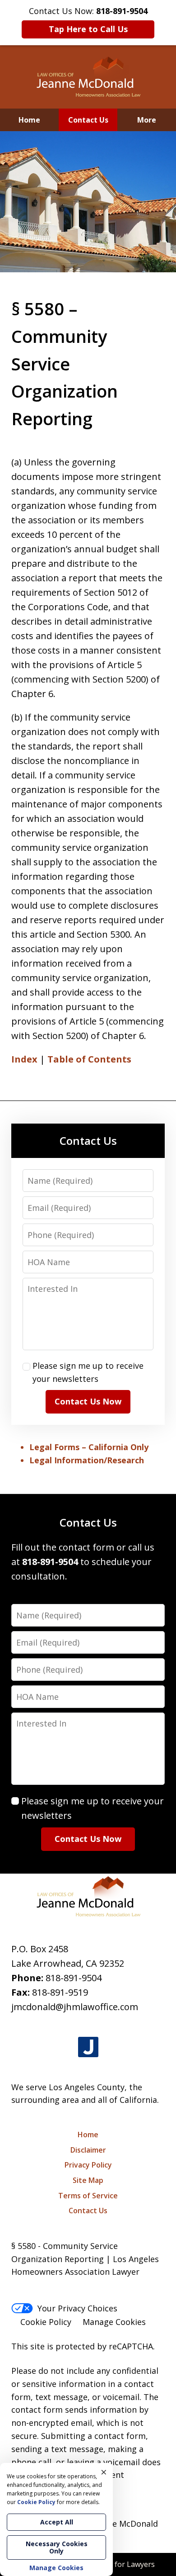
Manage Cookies (114, 2322)
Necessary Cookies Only (57, 2547)
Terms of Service (88, 2196)
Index (24, 1059)
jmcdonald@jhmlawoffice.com (75, 2007)
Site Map (88, 2180)
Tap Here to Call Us (88, 29)
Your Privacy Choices (77, 2308)
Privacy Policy (88, 2165)
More (147, 120)
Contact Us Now (88, 1401)
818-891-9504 (74, 1978)
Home (29, 120)
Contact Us (88, 120)
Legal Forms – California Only (89, 1447)
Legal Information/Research (87, 1460)
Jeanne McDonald (125, 2524)
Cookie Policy (46, 2322)
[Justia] (88, 2047)
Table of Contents (89, 1059)
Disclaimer (88, 2150)
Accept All (57, 2522)
